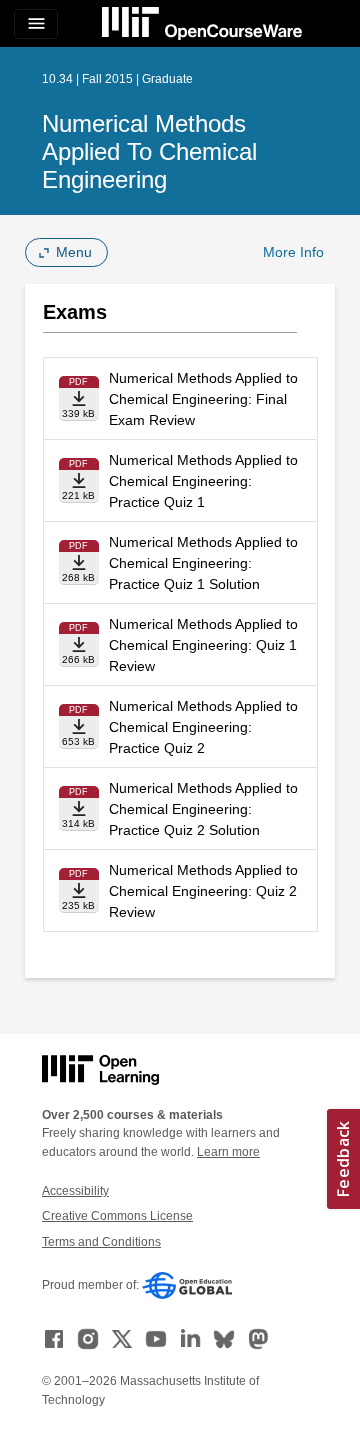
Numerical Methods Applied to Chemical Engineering (149, 151)
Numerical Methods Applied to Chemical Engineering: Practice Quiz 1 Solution (203, 563)
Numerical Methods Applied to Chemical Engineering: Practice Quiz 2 (203, 727)
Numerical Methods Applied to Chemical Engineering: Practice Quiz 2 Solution (203, 809)
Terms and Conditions (101, 1242)
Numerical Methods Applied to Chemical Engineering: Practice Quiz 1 (203, 481)
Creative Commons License (117, 1216)
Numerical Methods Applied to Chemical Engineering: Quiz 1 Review (203, 645)
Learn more (228, 1152)
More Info (293, 252)
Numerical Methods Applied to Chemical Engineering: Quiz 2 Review (203, 891)
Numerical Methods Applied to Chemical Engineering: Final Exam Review (203, 399)
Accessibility (75, 1191)
